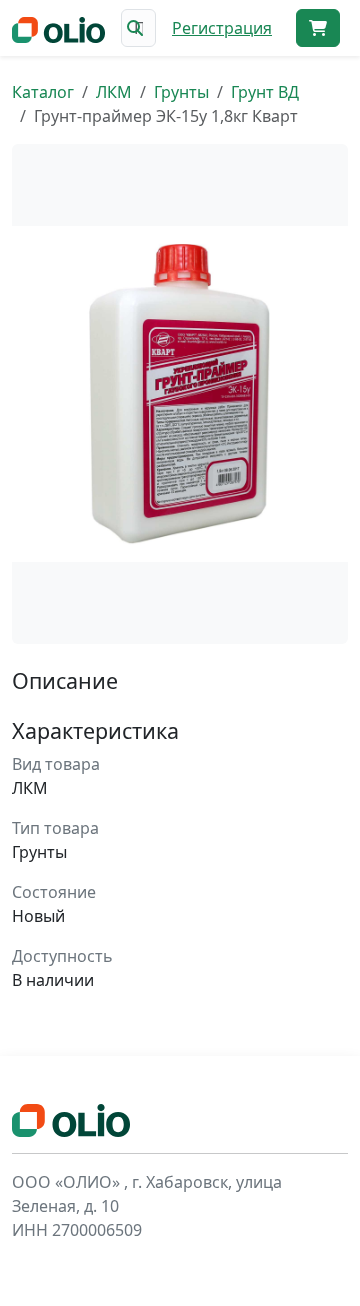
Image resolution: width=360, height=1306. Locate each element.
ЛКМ (114, 92)
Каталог (43, 92)
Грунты (181, 92)
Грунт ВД (265, 92)
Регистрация (222, 28)
